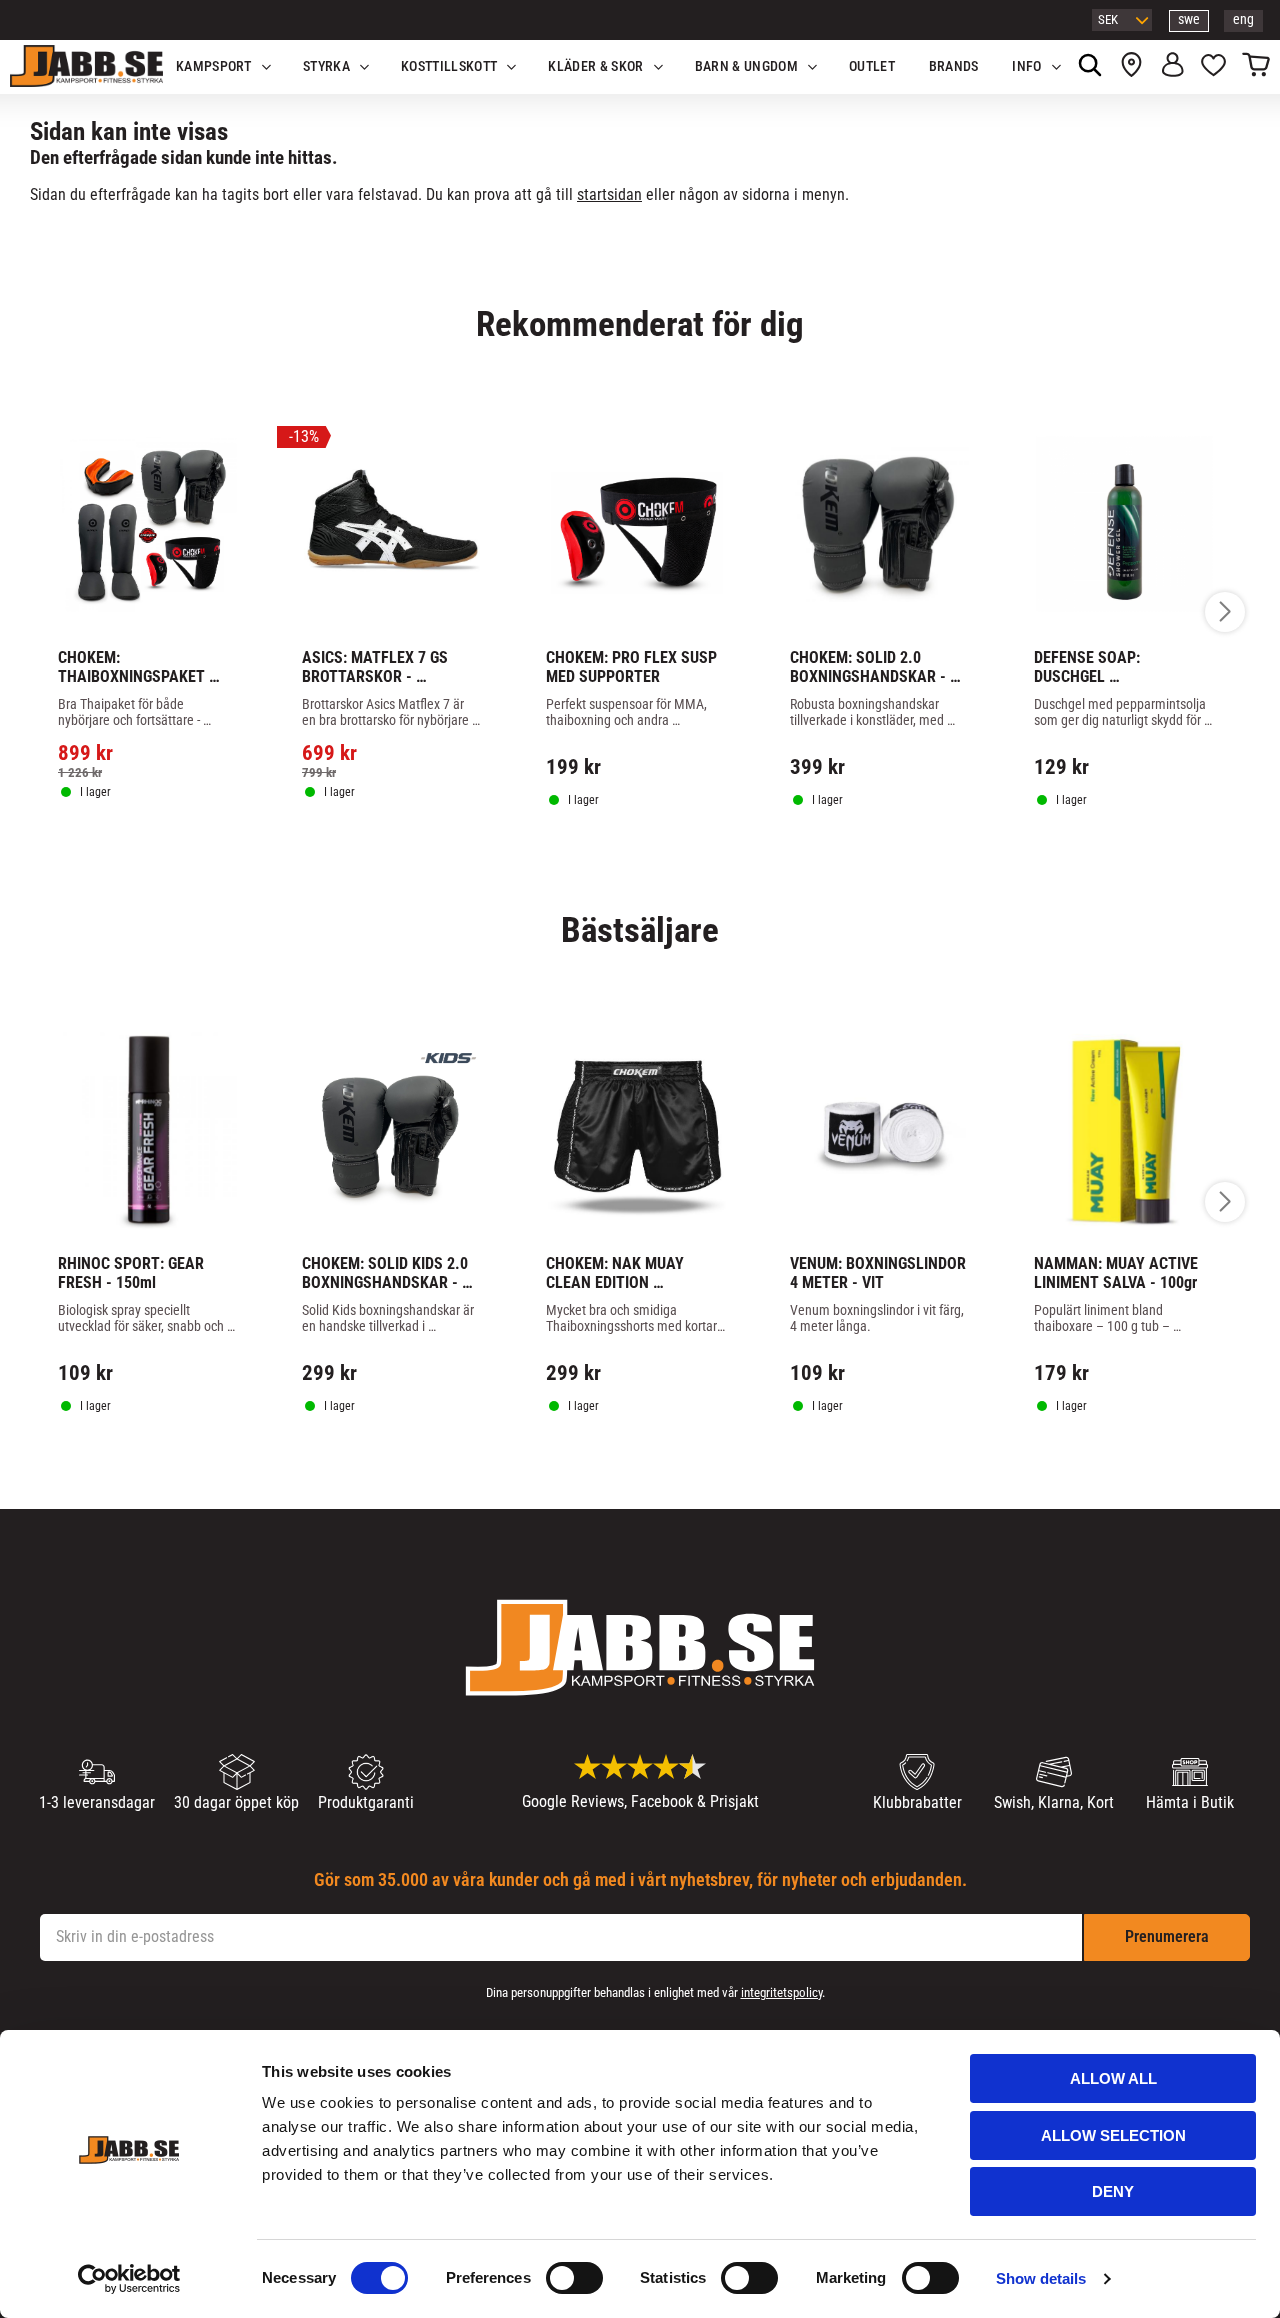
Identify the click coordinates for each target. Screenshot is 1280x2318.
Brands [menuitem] (954, 66)
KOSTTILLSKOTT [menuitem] (449, 66)
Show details (1041, 2278)
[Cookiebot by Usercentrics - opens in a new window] (129, 2279)
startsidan (609, 194)
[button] (1213, 67)
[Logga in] (1172, 67)
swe (1189, 19)
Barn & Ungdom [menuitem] (746, 66)
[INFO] (158, 849)
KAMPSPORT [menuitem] (214, 66)
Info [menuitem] (1026, 66)
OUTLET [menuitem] (872, 66)
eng (1243, 19)
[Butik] (1131, 67)
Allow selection (1113, 2135)
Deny (1113, 2191)
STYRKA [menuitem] (326, 66)
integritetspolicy (781, 1992)
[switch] (574, 2278)
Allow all (1113, 2078)
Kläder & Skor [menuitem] (595, 66)
